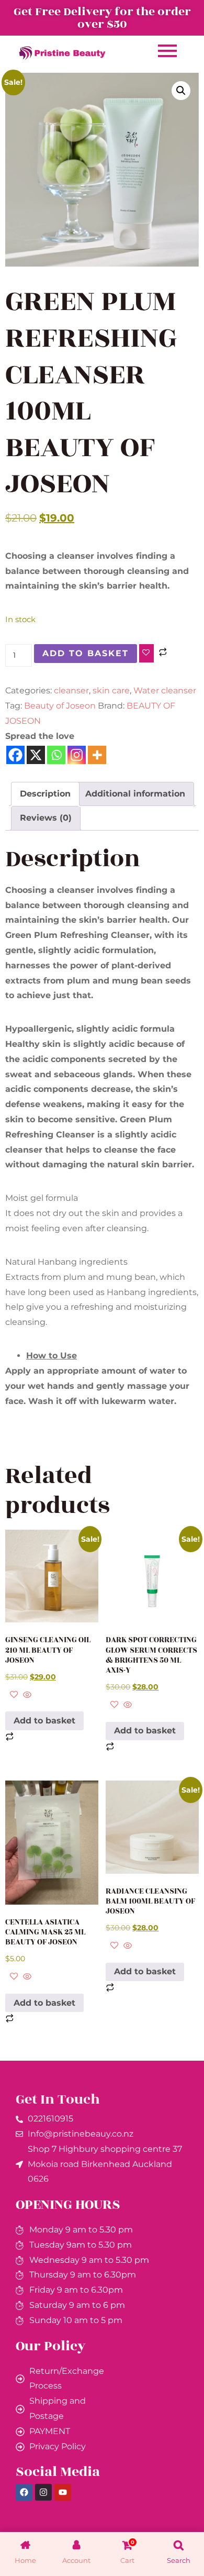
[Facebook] (15, 755)
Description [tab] (45, 794)
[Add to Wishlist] (146, 653)
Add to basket (86, 653)
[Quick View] (26, 1695)
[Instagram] (77, 755)
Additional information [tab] (135, 794)
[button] (181, 91)
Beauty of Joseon (60, 706)
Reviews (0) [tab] (46, 818)
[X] (36, 755)
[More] (97, 755)
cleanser (71, 690)
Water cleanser (165, 690)
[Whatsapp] (56, 755)
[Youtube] (63, 2492)
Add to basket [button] (44, 1721)
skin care (111, 690)
